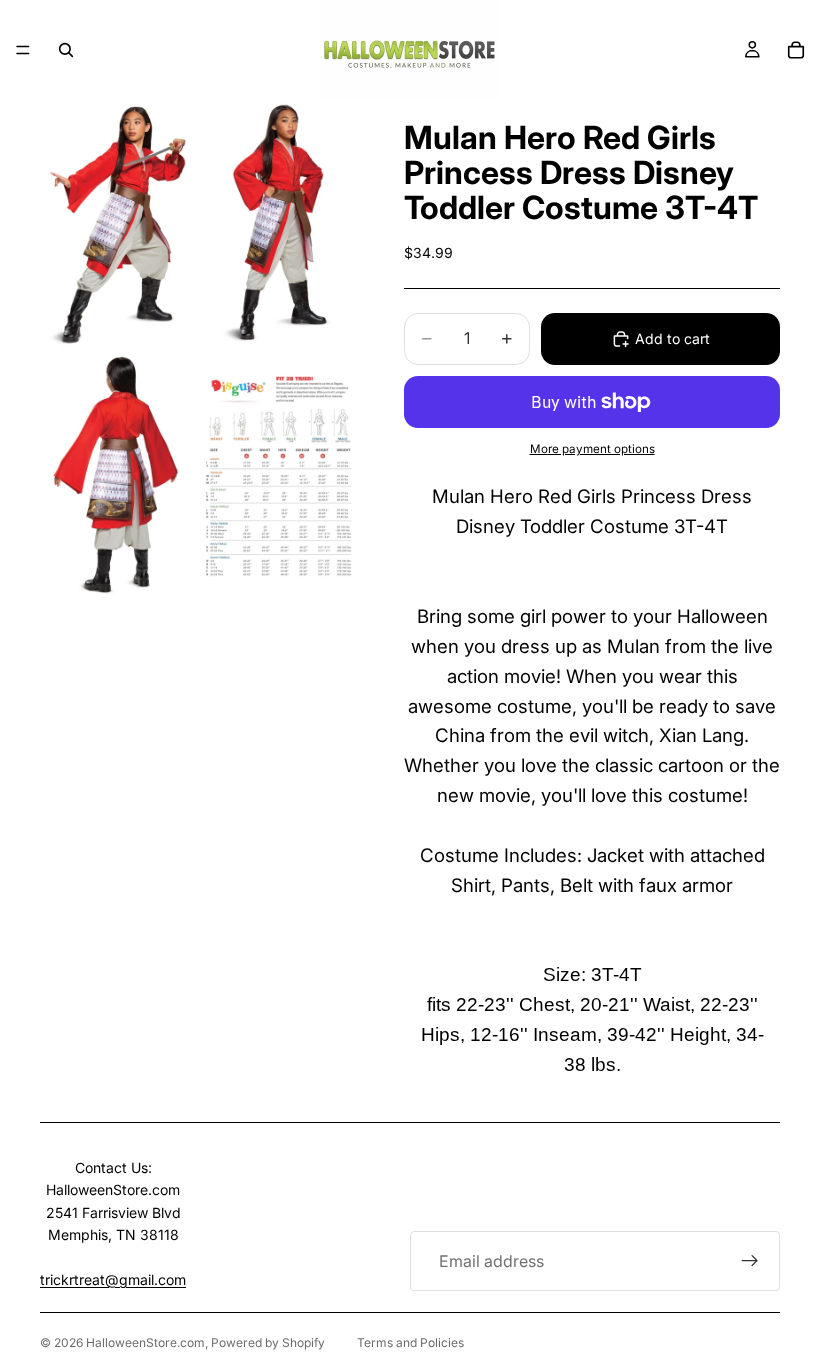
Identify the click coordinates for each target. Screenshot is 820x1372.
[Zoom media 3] (118, 476)
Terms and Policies (410, 1342)
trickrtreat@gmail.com (113, 1279)
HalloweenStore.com (145, 1342)
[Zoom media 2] (278, 224)
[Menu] (23, 50)
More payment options (592, 449)
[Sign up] (750, 1261)
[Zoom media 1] (118, 224)
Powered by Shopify (268, 1342)
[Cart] (796, 50)
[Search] (66, 50)
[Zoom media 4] (278, 476)
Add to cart (672, 338)
